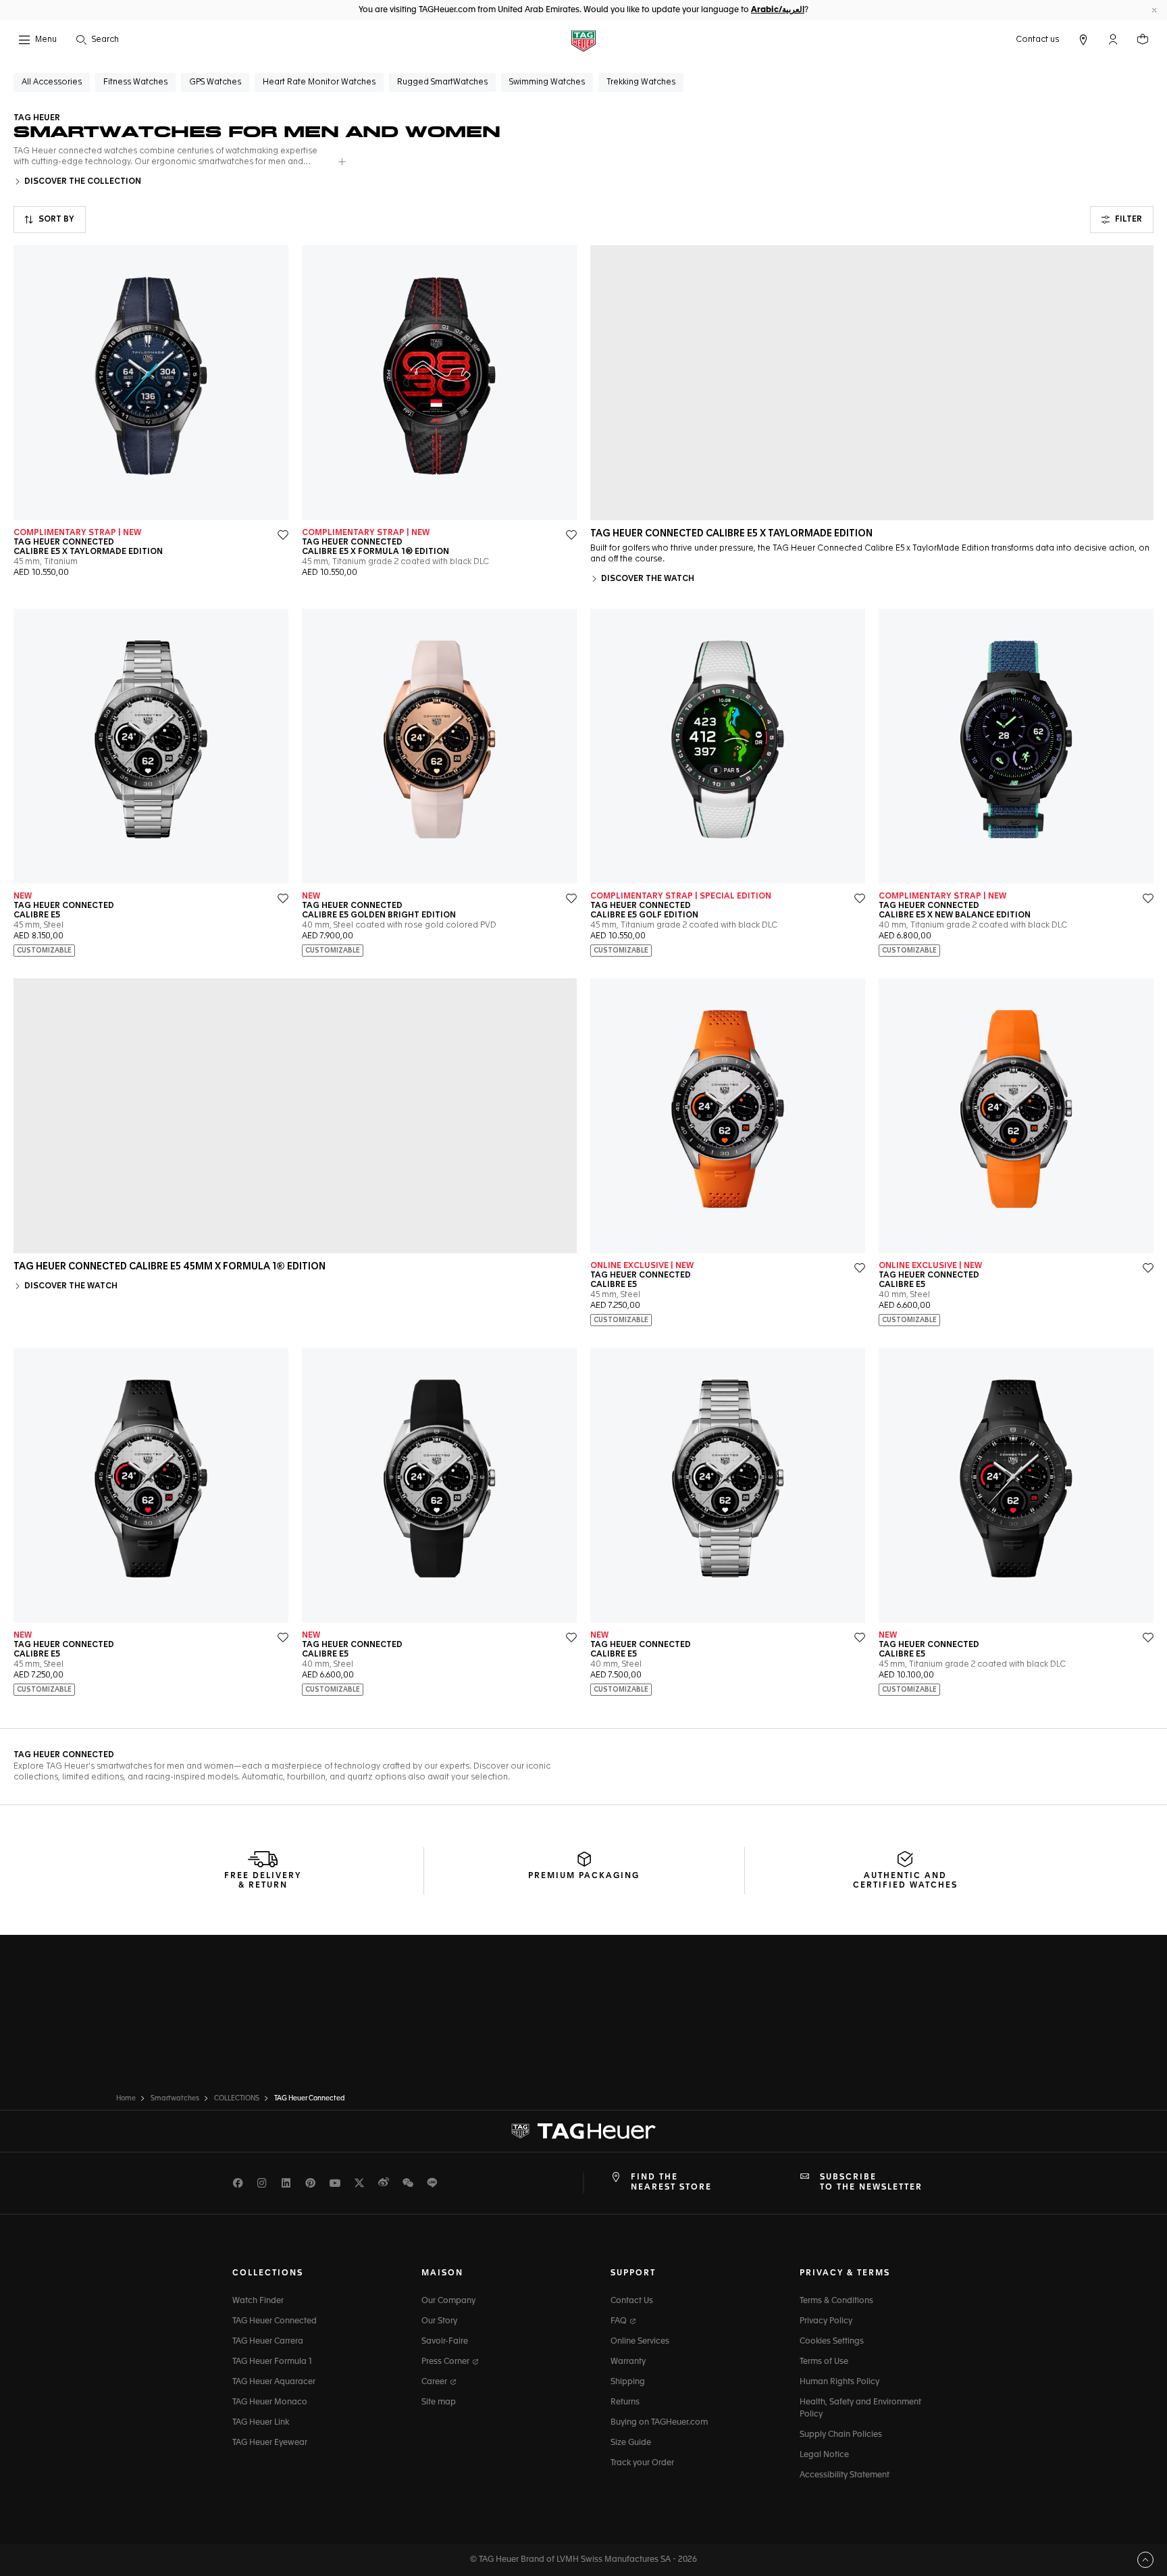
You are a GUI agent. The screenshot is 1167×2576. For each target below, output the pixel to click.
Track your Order (642, 2463)
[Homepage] (583, 40)
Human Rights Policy (839, 2382)
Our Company (448, 2301)
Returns (625, 2402)
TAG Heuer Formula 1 (272, 2362)
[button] (1113, 39)
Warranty (628, 2362)
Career (435, 2382)
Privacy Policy (826, 2321)
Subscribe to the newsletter (871, 2182)
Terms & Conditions (836, 2301)
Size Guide (631, 2443)
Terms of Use (824, 2362)
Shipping (628, 2382)
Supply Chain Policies (841, 2435)
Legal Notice (824, 2455)
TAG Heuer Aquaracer (274, 2382)
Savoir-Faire (445, 2342)
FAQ (620, 2321)
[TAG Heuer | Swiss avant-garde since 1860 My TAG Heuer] (583, 2131)
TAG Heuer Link (261, 2423)
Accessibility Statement (845, 2475)
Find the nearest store (671, 2182)
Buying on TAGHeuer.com (659, 2423)
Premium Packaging (584, 1876)
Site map (439, 2402)
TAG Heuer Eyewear (270, 2443)
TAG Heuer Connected (275, 2321)
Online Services (640, 2342)
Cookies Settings (832, 2342)
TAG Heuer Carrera (268, 2342)
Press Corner (446, 2362)
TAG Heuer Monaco (270, 2402)
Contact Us (632, 2301)
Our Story (439, 2321)
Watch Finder (258, 2301)
